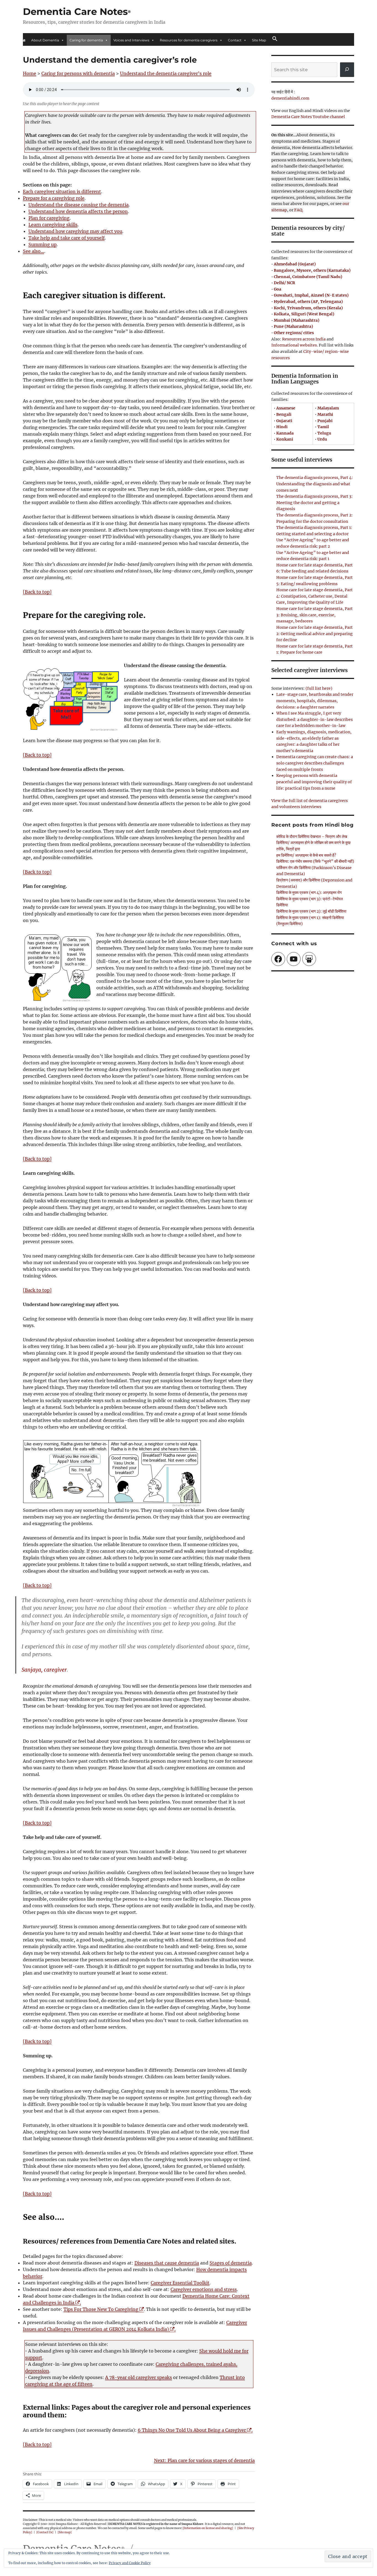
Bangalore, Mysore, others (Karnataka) (312, 270)
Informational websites (294, 345)
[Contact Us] (45, 2532)
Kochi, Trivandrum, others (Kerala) (308, 308)
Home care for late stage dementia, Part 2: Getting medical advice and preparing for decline (314, 634)
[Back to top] (37, 592)
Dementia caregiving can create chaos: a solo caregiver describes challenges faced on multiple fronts (315, 763)
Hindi (282, 427)
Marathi (325, 414)
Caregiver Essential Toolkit (180, 2283)
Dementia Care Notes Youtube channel (308, 117)
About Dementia (45, 40)
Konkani (285, 439)
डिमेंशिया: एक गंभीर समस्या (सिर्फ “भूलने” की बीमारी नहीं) (315, 861)
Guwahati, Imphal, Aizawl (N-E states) (311, 295)
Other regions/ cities (294, 333)
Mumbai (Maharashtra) (297, 320)
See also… (34, 251)
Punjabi (325, 421)
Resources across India (304, 339)
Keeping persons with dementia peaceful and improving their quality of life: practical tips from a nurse (314, 782)
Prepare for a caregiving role (54, 198)
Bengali (284, 414)
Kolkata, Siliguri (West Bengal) (304, 314)
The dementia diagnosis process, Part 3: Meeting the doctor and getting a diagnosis (314, 503)
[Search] (347, 70)
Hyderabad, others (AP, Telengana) (308, 302)
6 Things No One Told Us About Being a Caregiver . (195, 2430)
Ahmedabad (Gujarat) (295, 264)
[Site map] (65, 2532)
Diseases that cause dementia (167, 2263)
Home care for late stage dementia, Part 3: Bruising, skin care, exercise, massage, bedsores (314, 615)
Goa (278, 289)
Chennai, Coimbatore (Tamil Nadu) (308, 277)
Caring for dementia (86, 40)
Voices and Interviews (131, 40)
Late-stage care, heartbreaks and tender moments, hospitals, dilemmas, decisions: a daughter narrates (315, 701)
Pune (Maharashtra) (293, 326)
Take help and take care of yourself (67, 238)
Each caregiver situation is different (62, 191)
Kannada (285, 433)
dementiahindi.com (290, 98)
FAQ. (299, 210)
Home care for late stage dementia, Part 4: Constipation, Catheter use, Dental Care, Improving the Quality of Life (314, 596)
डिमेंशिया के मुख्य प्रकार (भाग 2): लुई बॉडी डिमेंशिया (311, 911)
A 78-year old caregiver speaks (139, 2377)
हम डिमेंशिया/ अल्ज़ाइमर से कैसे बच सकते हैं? (306, 855)
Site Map (259, 40)
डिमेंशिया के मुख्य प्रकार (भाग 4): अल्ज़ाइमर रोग (309, 893)
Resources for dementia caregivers (189, 40)
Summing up (43, 244)
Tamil (323, 427)
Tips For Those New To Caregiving (103, 2309)
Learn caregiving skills (53, 225)
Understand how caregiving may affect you (75, 231)
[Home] (24, 40)
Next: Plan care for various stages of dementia (204, 2460)
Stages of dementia (231, 2263)
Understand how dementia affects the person (78, 211)
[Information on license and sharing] (208, 2528)
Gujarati (284, 421)
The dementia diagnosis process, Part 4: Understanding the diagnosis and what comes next (315, 484)
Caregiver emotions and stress (204, 2289)
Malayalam (328, 408)
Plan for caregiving (49, 218)
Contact (235, 40)
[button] (275, 39)
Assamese (286, 408)
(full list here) (319, 688)
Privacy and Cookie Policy (130, 2563)
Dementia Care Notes (75, 12)
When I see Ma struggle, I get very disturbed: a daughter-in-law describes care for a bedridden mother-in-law (314, 719)
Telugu (324, 433)
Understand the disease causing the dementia (79, 205)
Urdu (322, 439)
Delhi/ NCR (284, 283)
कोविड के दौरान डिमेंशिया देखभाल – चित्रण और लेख (312, 837)
